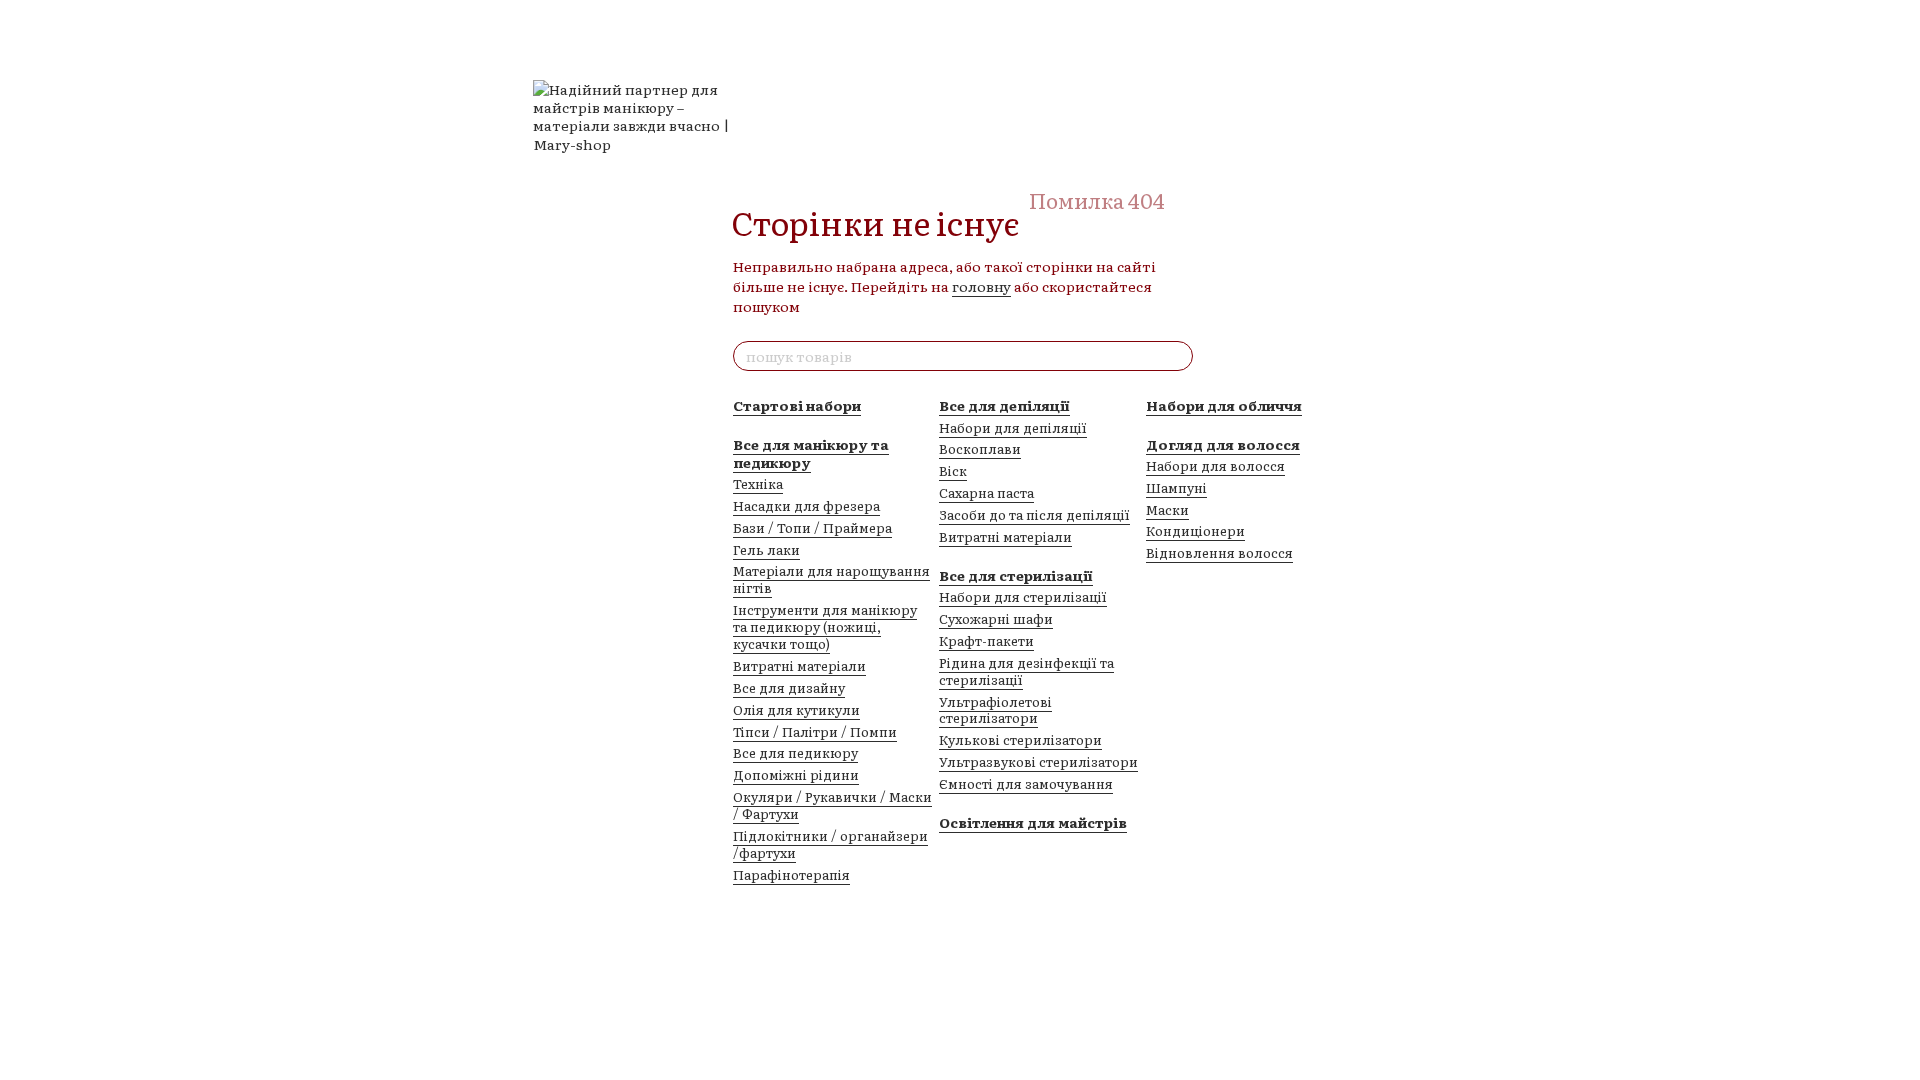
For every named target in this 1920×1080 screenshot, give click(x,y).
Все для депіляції (1004, 405)
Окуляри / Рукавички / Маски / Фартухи (832, 805)
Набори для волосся (1215, 465)
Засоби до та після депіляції (1034, 514)
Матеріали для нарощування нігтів (831, 579)
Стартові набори (797, 405)
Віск (953, 470)
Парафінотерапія (791, 874)
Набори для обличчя (1224, 405)
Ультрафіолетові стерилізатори (995, 710)
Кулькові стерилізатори (1020, 739)
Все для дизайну (789, 687)
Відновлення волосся (1219, 552)
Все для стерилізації (1016, 575)
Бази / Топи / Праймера (812, 527)
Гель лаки (766, 549)
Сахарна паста (986, 492)
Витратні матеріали (799, 665)
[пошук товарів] (1177, 356)
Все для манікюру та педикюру (811, 453)
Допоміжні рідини (796, 774)
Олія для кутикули (796, 709)
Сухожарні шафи (996, 618)
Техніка (758, 483)
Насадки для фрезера (806, 505)
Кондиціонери (1195, 530)
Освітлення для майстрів (1033, 822)
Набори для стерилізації (1023, 596)
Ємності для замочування (1026, 783)
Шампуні (1176, 487)
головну (981, 286)
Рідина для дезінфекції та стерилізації (1026, 671)
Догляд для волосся (1223, 444)
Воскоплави (980, 448)
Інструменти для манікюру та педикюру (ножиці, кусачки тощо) (825, 626)
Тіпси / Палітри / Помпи (815, 731)
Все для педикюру (795, 752)
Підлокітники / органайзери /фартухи (830, 844)
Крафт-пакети (986, 640)
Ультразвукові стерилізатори (1038, 761)
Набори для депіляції (1013, 427)
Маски (1167, 509)
